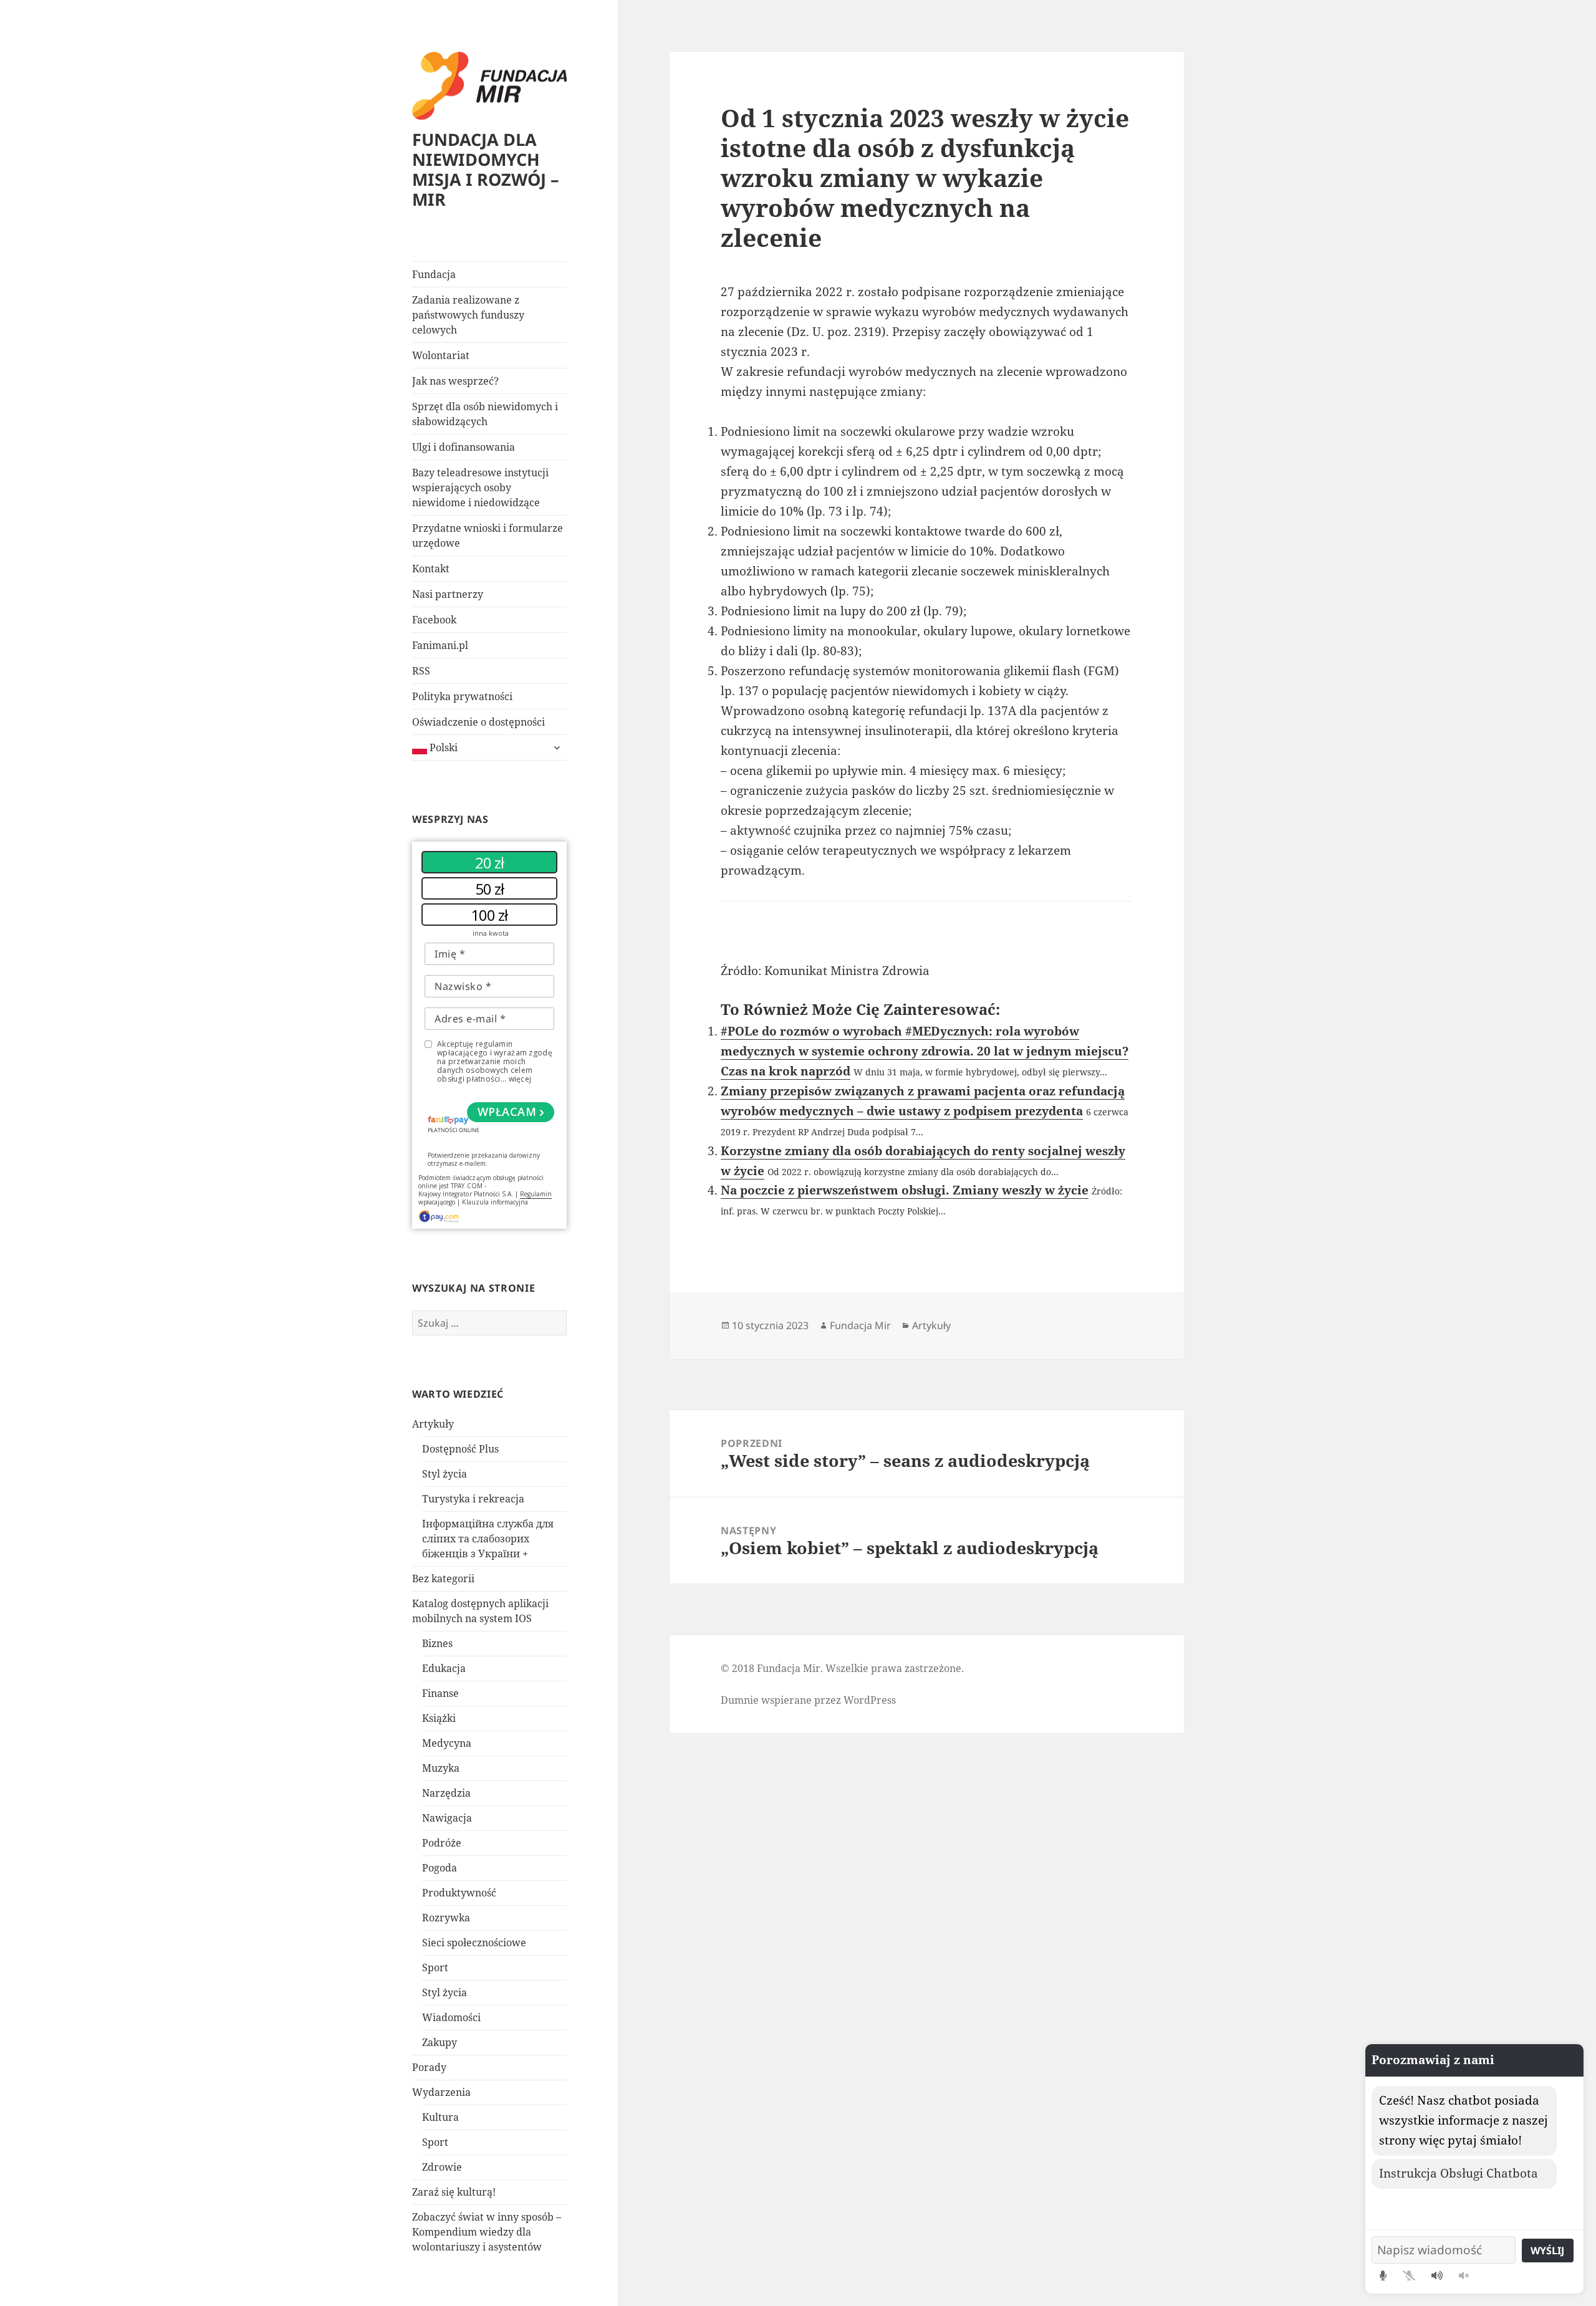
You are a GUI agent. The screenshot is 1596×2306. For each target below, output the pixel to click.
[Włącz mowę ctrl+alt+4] (1437, 2275)
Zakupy (440, 2042)
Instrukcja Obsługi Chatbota (1459, 2173)
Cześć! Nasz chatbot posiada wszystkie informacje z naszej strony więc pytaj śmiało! (1464, 2120)
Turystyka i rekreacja (473, 1499)
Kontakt (431, 569)
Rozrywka (446, 1918)
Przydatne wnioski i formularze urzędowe (488, 536)
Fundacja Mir (860, 1325)
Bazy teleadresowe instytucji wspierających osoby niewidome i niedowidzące (480, 488)
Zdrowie (442, 2167)
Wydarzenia (441, 2092)
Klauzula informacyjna (495, 1202)
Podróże (442, 1843)
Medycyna (447, 1743)
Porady (429, 2067)
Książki (439, 1718)
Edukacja (444, 1668)
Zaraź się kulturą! (454, 2192)
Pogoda (440, 1868)
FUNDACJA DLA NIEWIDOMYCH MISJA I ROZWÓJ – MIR (486, 169)
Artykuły (433, 1424)
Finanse (440, 1693)
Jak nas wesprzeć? (455, 381)
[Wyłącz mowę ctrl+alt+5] (1464, 2275)
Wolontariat (441, 355)
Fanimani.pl (440, 645)
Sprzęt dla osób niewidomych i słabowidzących (485, 414)
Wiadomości (451, 2017)
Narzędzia (446, 1793)
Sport (435, 1967)
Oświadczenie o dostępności (478, 722)
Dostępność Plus (460, 1449)
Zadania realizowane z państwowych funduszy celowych (468, 315)
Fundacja (434, 274)
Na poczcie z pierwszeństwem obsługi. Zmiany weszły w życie (905, 1190)
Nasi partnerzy (448, 594)
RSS (421, 671)
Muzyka (441, 1768)
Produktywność (459, 1893)
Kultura (440, 2117)
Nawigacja (447, 1818)
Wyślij (1547, 2251)
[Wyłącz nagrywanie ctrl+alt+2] (1409, 2275)
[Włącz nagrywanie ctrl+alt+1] (1383, 2275)
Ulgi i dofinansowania (464, 447)
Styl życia (445, 1474)
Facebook (434, 620)
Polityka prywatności (462, 696)
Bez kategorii (443, 1578)
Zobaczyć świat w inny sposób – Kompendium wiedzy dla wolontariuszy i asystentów (487, 2232)
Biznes (437, 1643)
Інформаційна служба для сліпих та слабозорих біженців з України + (488, 1539)
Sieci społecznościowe (474, 1943)
